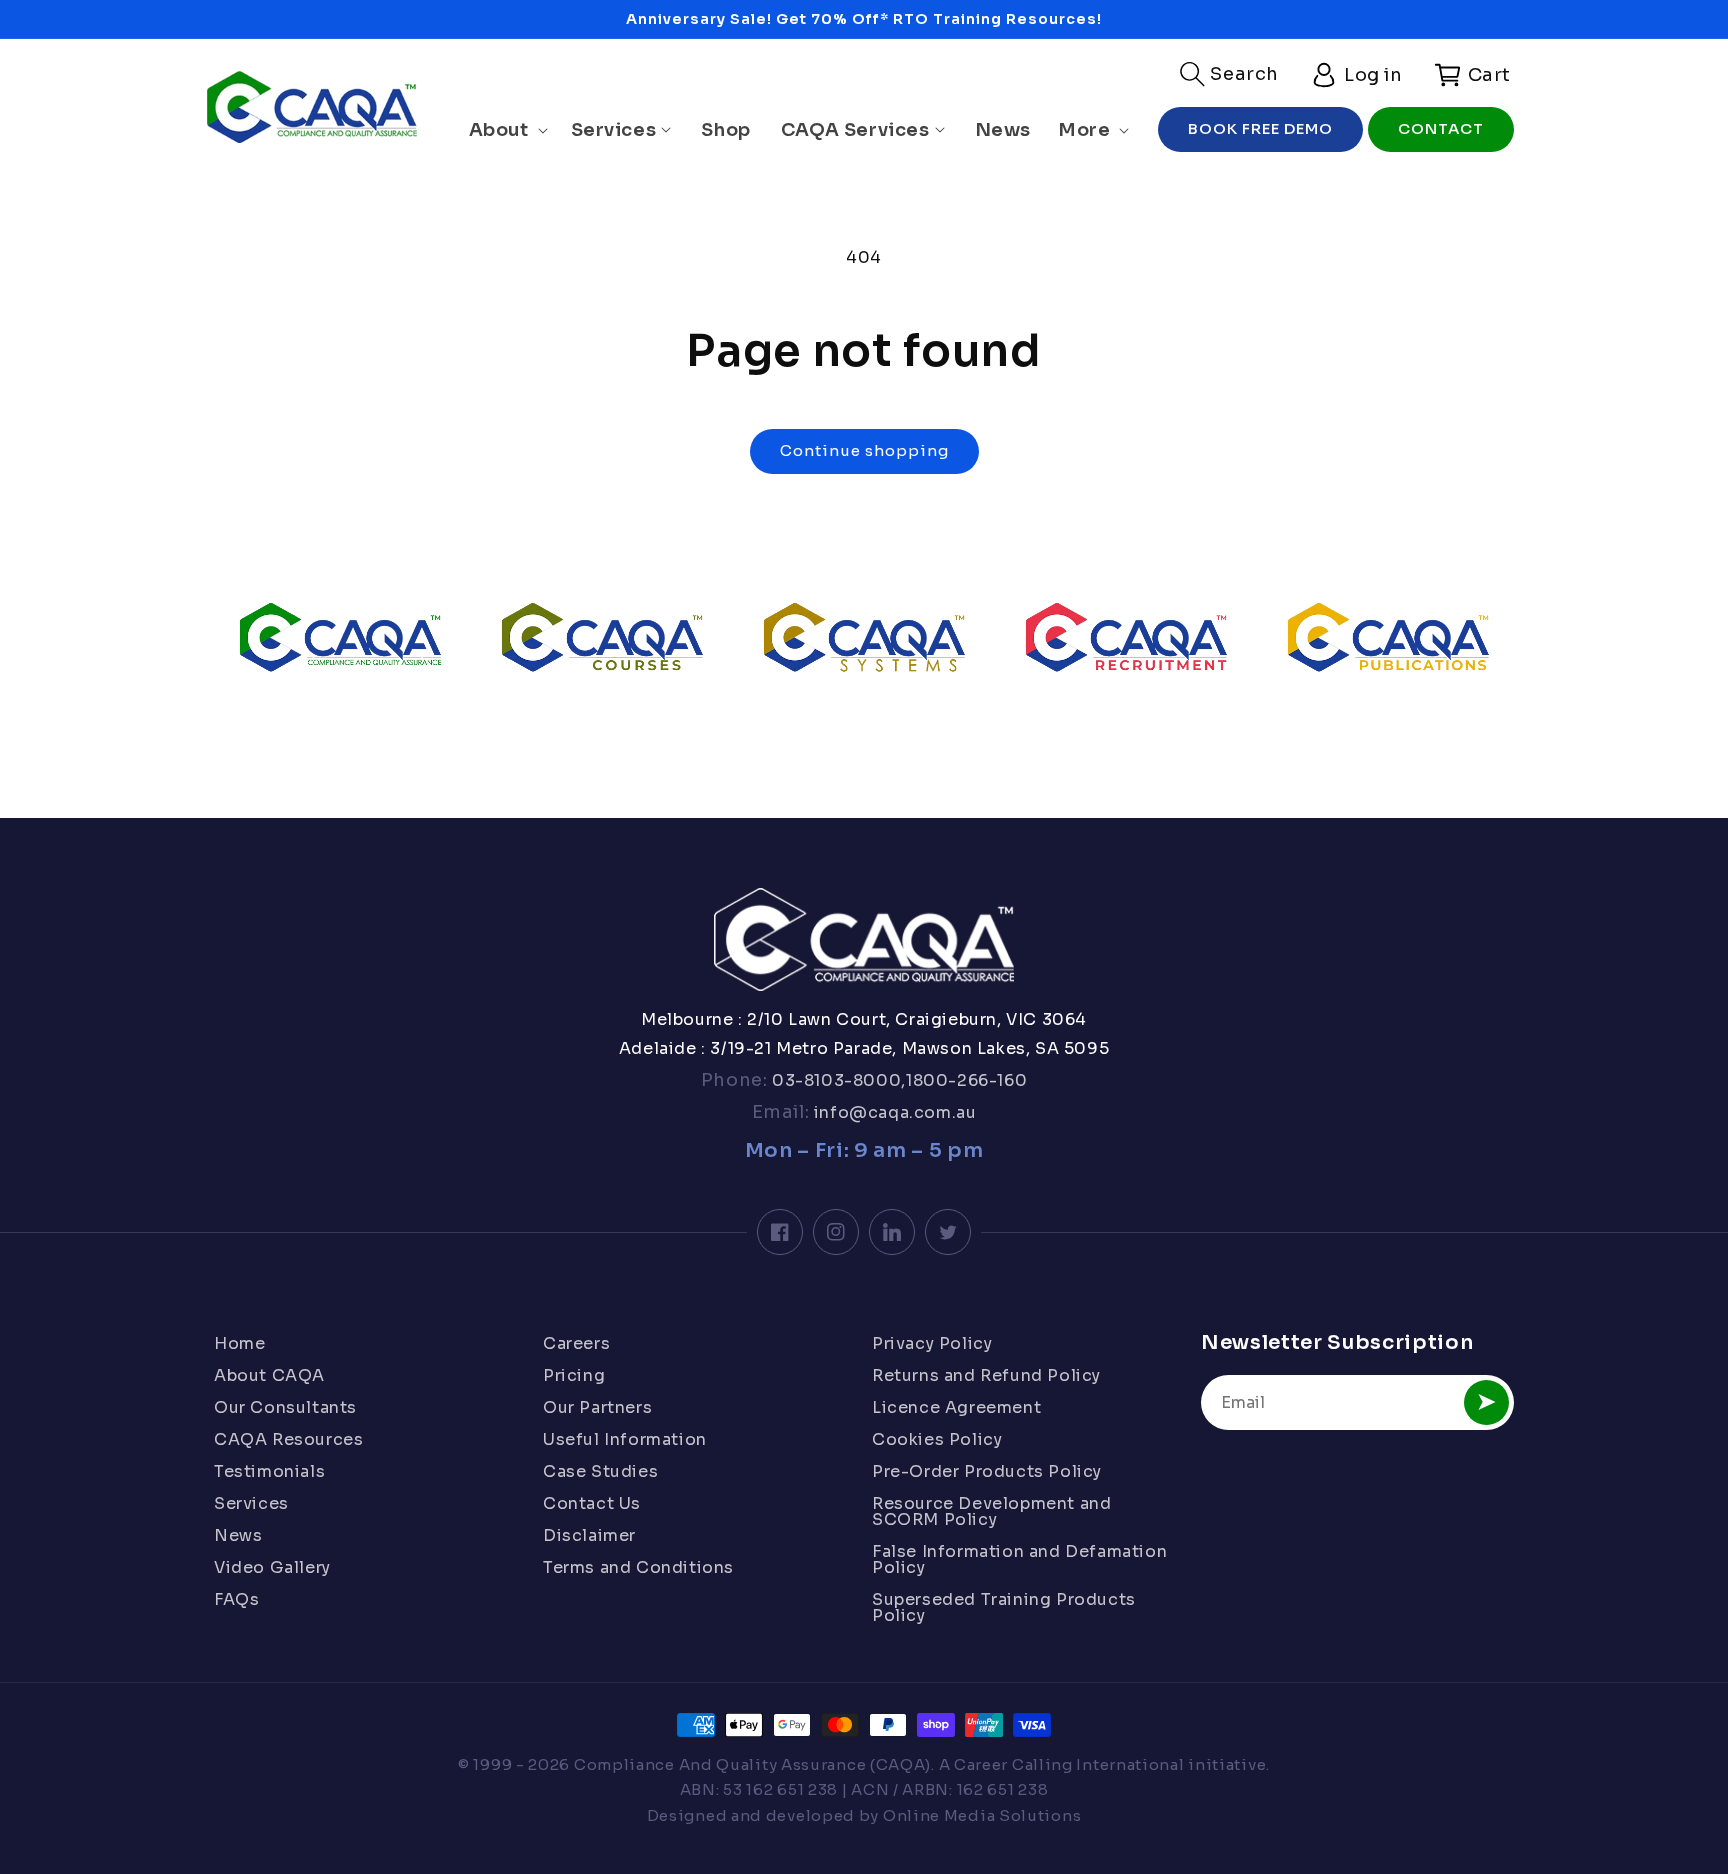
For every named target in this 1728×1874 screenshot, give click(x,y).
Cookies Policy (937, 1439)
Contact (1441, 128)
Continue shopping (864, 450)
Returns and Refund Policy (986, 1375)
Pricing (574, 1375)
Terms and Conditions (638, 1567)
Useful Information (625, 1439)
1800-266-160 (966, 1080)
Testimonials (269, 1471)
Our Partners (597, 1407)
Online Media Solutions (982, 1815)
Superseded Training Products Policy (1004, 1607)
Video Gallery (272, 1567)
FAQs (236, 1599)
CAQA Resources (288, 1439)
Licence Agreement (956, 1407)
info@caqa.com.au (892, 1112)
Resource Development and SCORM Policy (991, 1511)
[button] (1229, 74)
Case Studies (600, 1471)
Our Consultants (285, 1407)
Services (251, 1503)
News (238, 1535)
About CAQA (269, 1375)
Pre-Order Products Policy (987, 1471)
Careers (576, 1345)
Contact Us (592, 1503)
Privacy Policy (932, 1345)
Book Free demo (1260, 128)
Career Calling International (1069, 1764)
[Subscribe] (1486, 1402)
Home (239, 1345)
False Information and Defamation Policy (1019, 1559)
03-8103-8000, (837, 1080)
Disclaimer (589, 1535)
